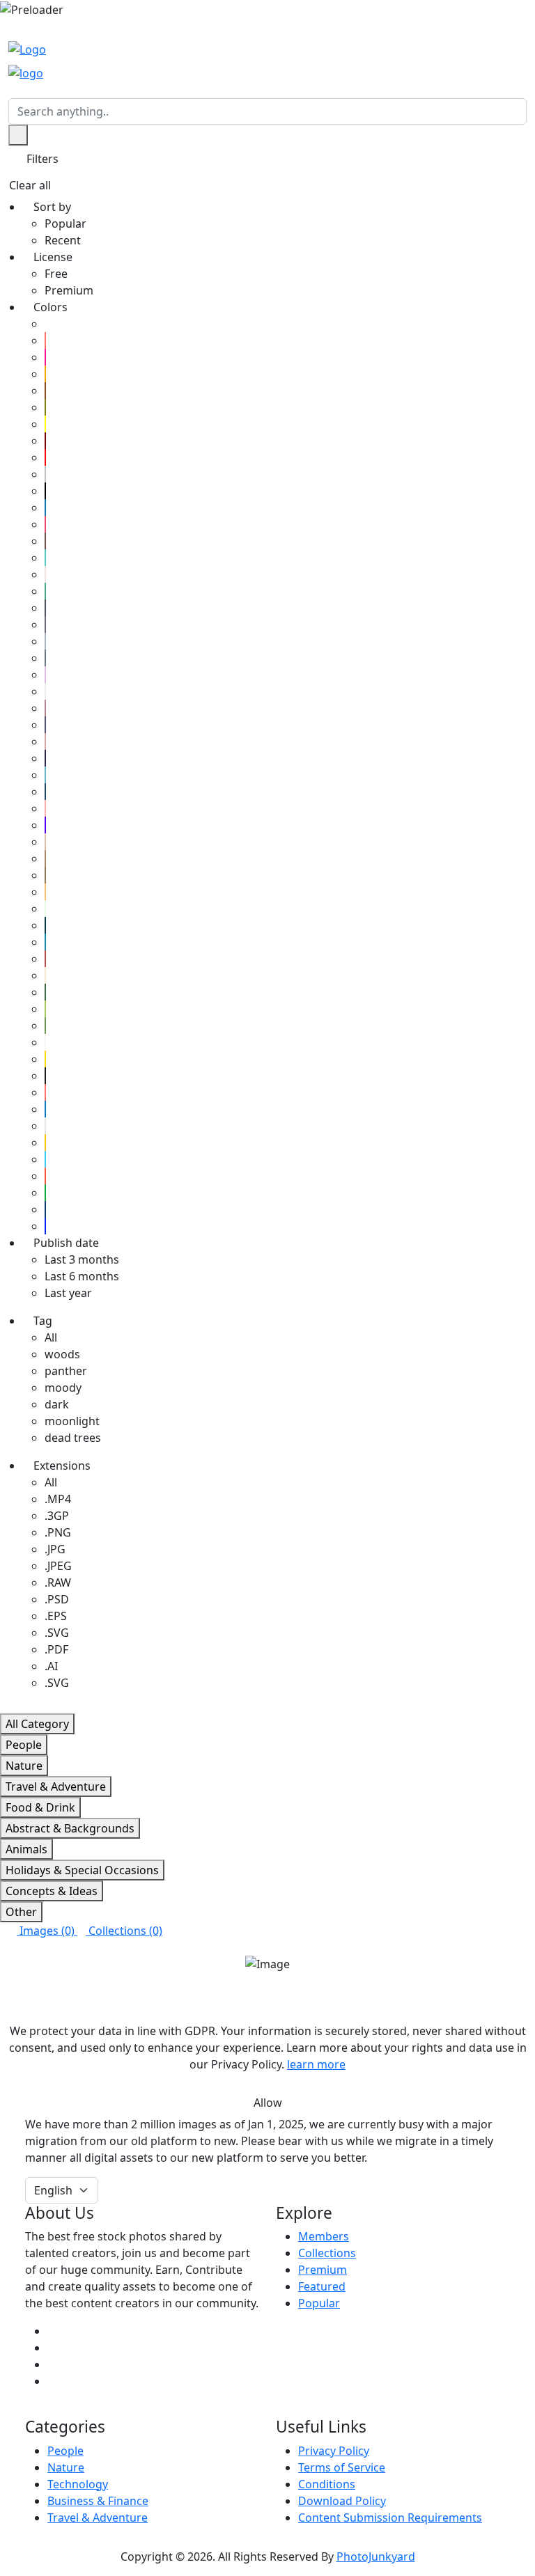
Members (324, 2236)
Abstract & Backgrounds (70, 1828)
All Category (37, 1724)
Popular (319, 2303)
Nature (24, 1766)
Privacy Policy (334, 2451)
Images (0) (47, 1931)
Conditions (327, 2484)
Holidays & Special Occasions (82, 1870)
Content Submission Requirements (390, 2518)
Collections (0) (124, 1931)
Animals (26, 1849)
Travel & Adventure (56, 1786)
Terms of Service (342, 2467)
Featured (322, 2286)
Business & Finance (98, 2501)
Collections (327, 2253)
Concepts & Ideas (52, 1891)
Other (21, 1912)
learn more (316, 2064)
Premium (323, 2270)
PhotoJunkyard (376, 2557)
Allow (268, 2103)
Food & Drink (40, 1807)
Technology (78, 2484)
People (24, 1745)
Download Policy (342, 2501)
